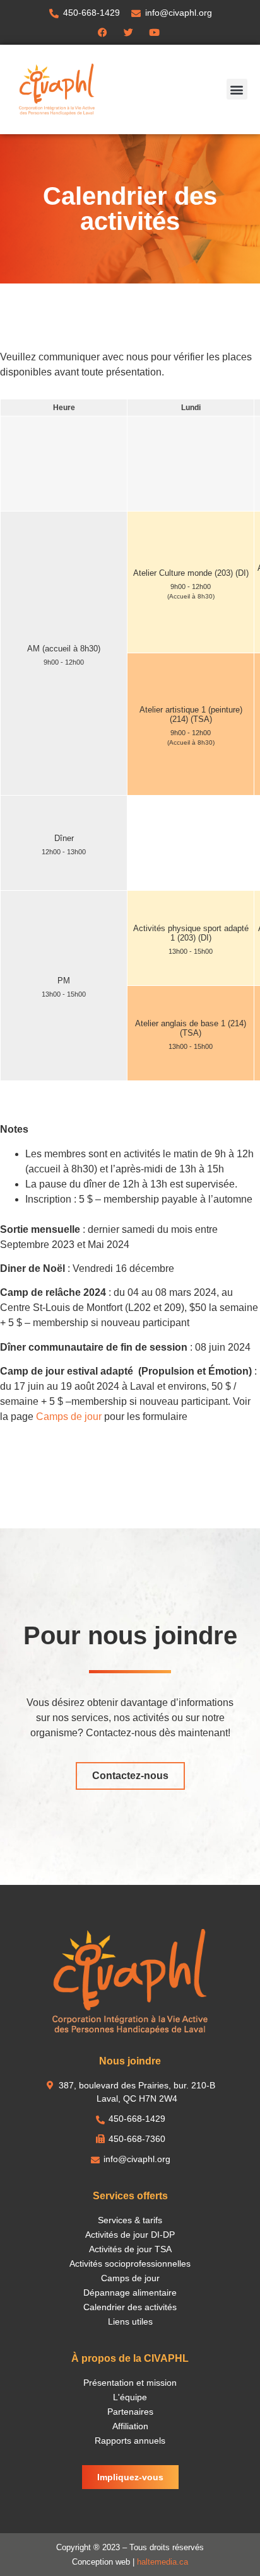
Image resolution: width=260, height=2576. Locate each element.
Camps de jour (69, 1417)
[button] (237, 89)
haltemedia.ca (162, 2562)
